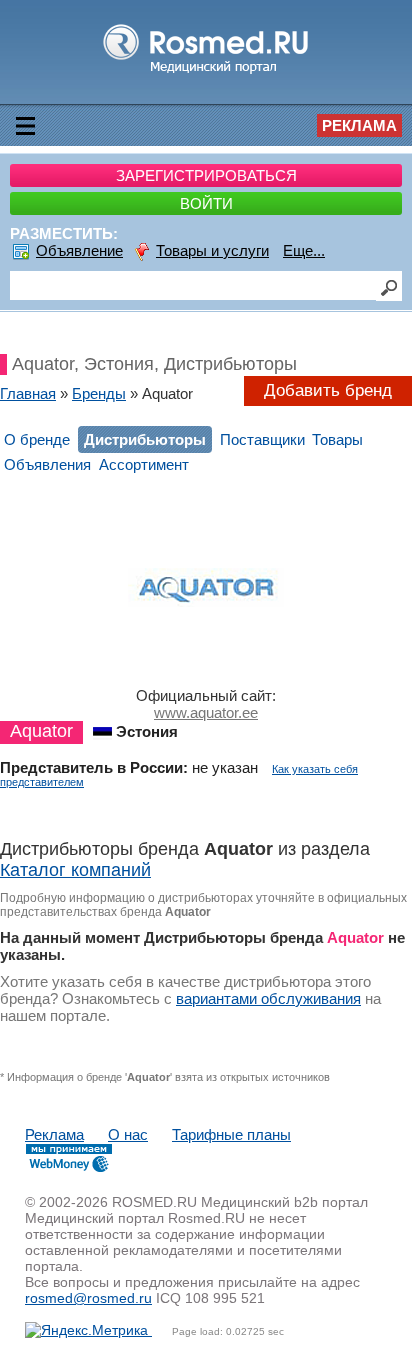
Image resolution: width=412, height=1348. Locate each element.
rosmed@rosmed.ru (88, 1298)
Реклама (359, 125)
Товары (337, 439)
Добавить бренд (328, 390)
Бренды (99, 393)
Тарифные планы (231, 1134)
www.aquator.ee (206, 712)
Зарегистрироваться (206, 175)
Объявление (79, 250)
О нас (128, 1134)
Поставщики (262, 439)
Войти (206, 203)
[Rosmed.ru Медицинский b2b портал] (206, 72)
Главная (28, 393)
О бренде (37, 439)
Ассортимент (144, 464)
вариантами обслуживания (268, 998)
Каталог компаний (75, 870)
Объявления (47, 464)
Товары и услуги (212, 250)
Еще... (304, 250)
